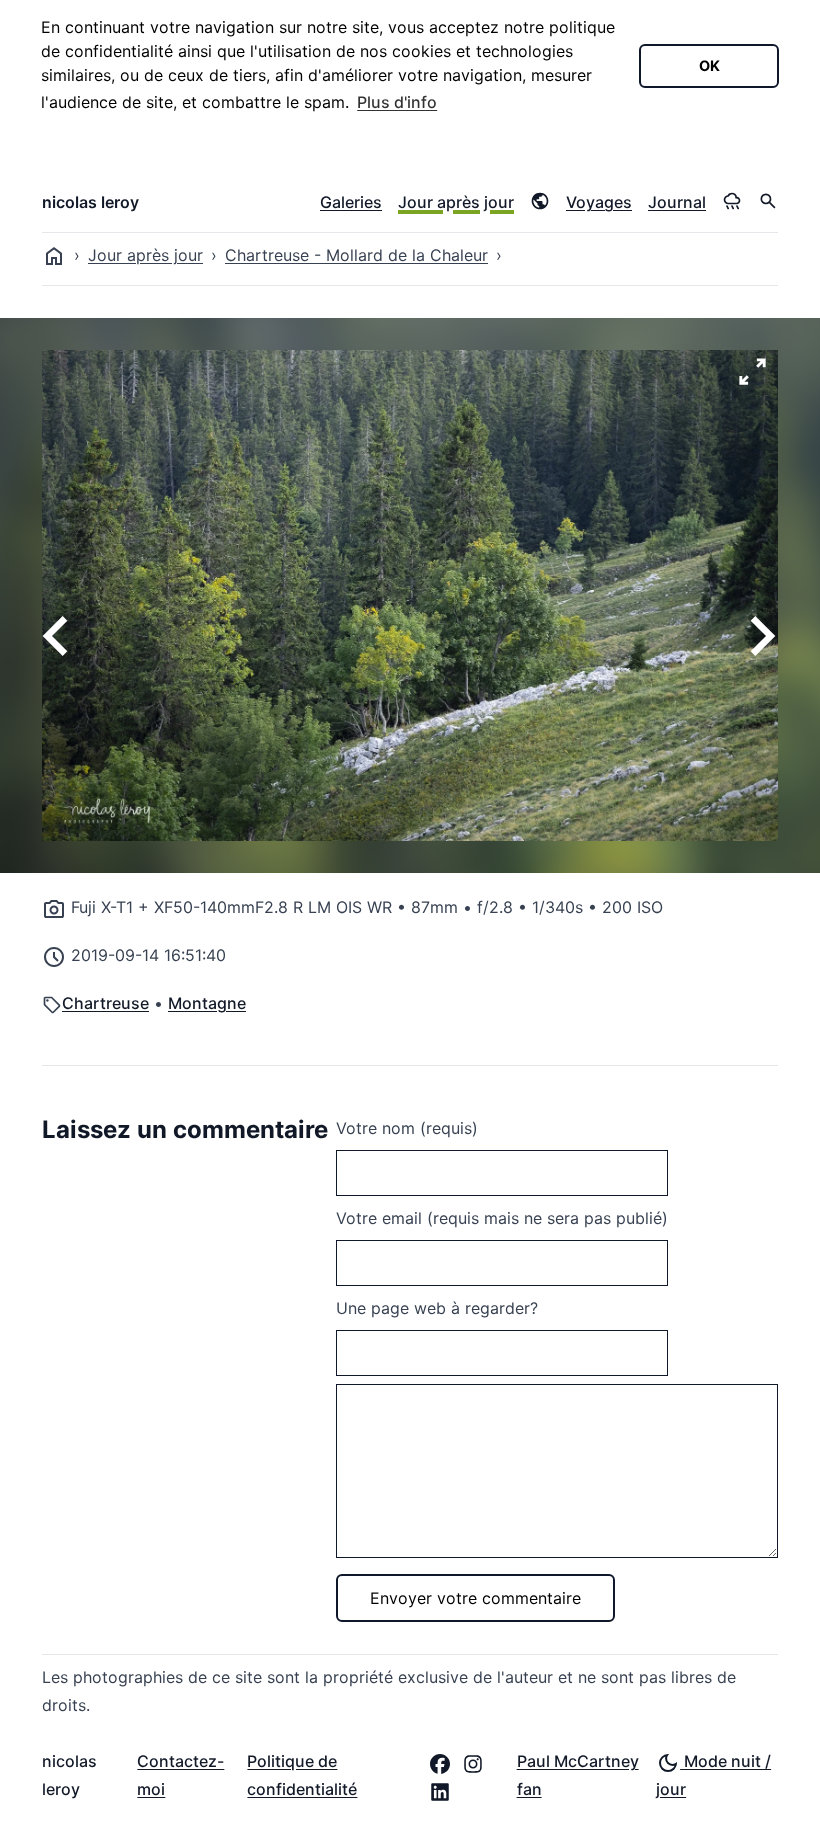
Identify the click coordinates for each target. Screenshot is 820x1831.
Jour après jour (456, 202)
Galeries (351, 202)
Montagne (207, 1003)
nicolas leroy (90, 202)
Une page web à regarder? (437, 1308)
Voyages (599, 202)
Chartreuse (105, 1003)
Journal (677, 202)
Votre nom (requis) (407, 1128)
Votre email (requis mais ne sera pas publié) (502, 1218)
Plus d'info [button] (397, 102)
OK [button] (709, 65)
